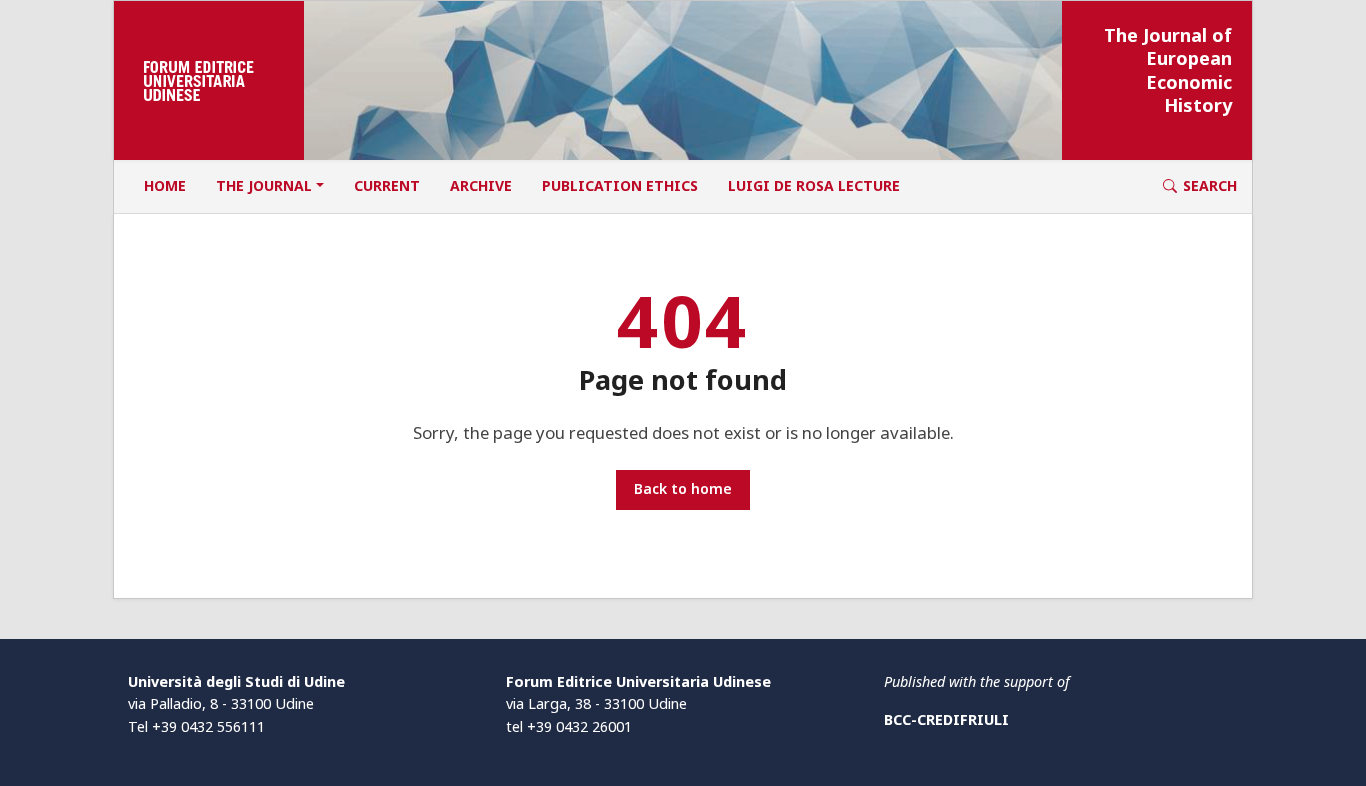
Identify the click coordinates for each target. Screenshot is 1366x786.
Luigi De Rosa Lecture (814, 185)
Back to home (683, 488)
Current (387, 185)
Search (1210, 185)
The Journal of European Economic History (1168, 70)
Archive (481, 185)
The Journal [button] (264, 185)
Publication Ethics (620, 185)
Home (165, 185)
